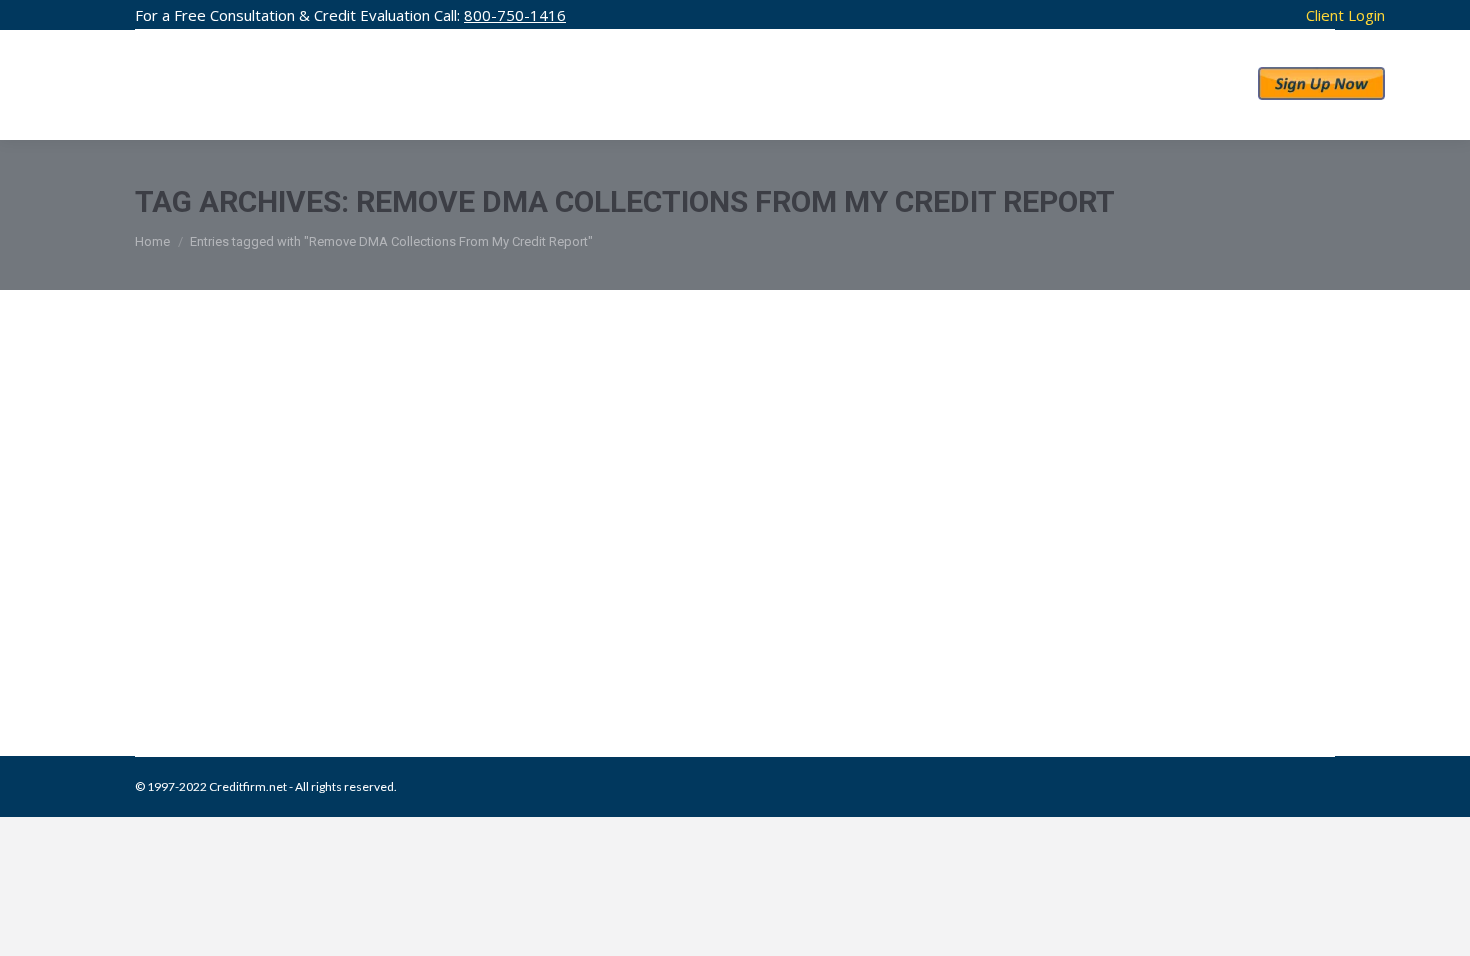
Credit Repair (307, 653)
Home (152, 241)
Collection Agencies (213, 653)
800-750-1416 (515, 15)
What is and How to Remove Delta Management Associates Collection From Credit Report (711, 612)
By (476, 653)
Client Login (1345, 15)
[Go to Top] (1438, 924)
